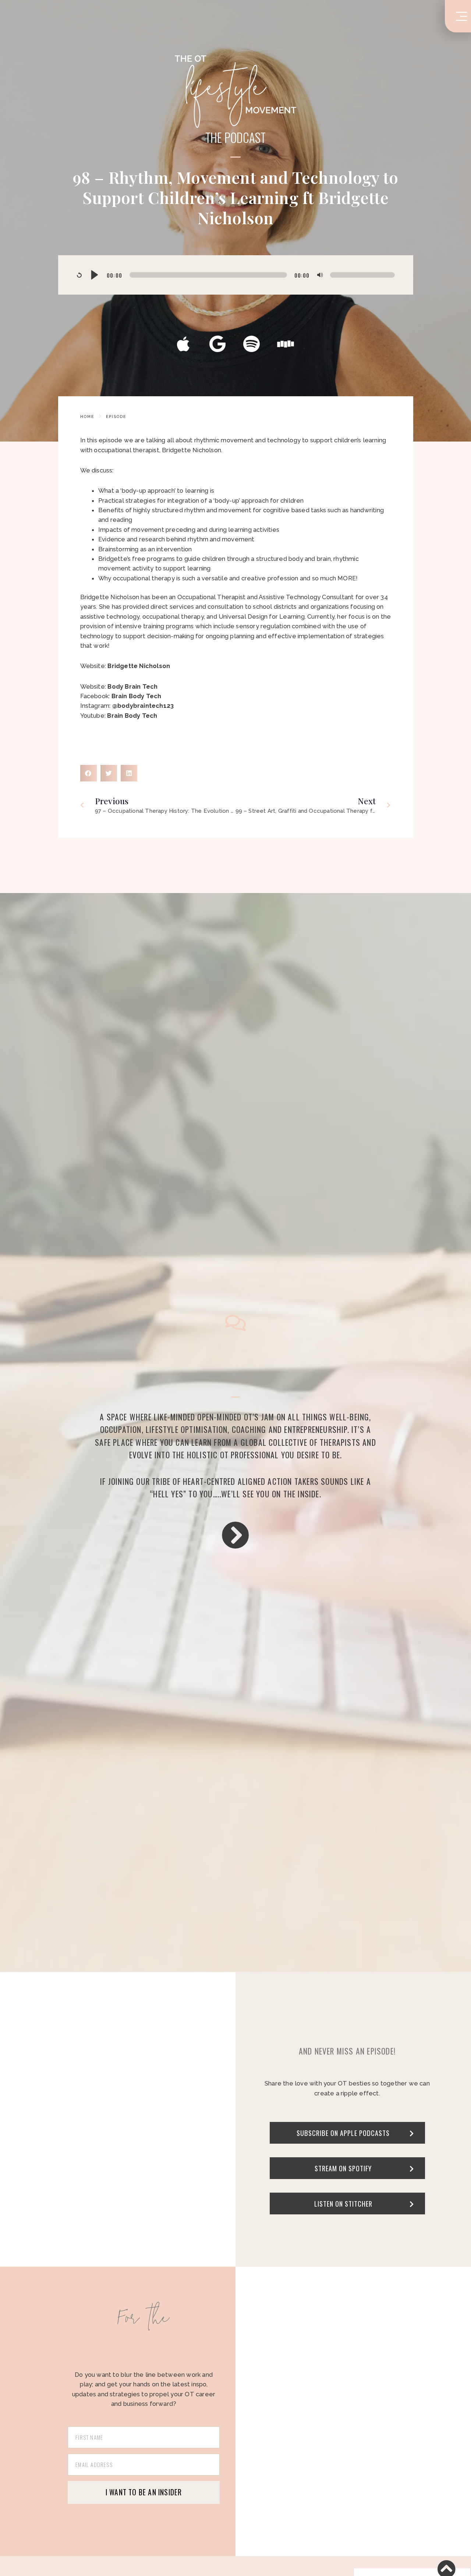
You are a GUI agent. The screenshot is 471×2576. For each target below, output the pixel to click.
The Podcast (235, 138)
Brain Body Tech (132, 716)
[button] (88, 773)
